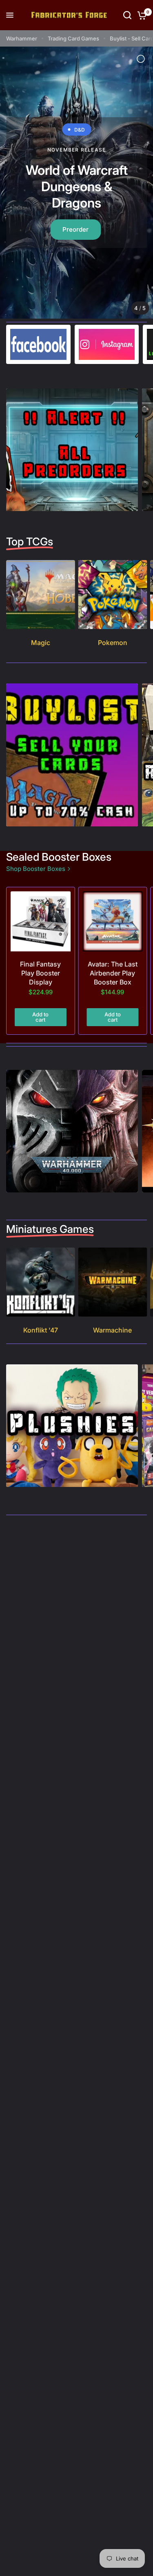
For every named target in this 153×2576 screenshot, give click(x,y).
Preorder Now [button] (75, 221)
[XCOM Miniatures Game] (76, 182)
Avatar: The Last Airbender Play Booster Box (113, 972)
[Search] (127, 15)
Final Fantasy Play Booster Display (40, 972)
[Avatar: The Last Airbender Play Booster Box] (113, 921)
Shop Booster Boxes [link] (36, 869)
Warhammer (22, 38)
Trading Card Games (73, 38)
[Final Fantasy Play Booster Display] (41, 921)
